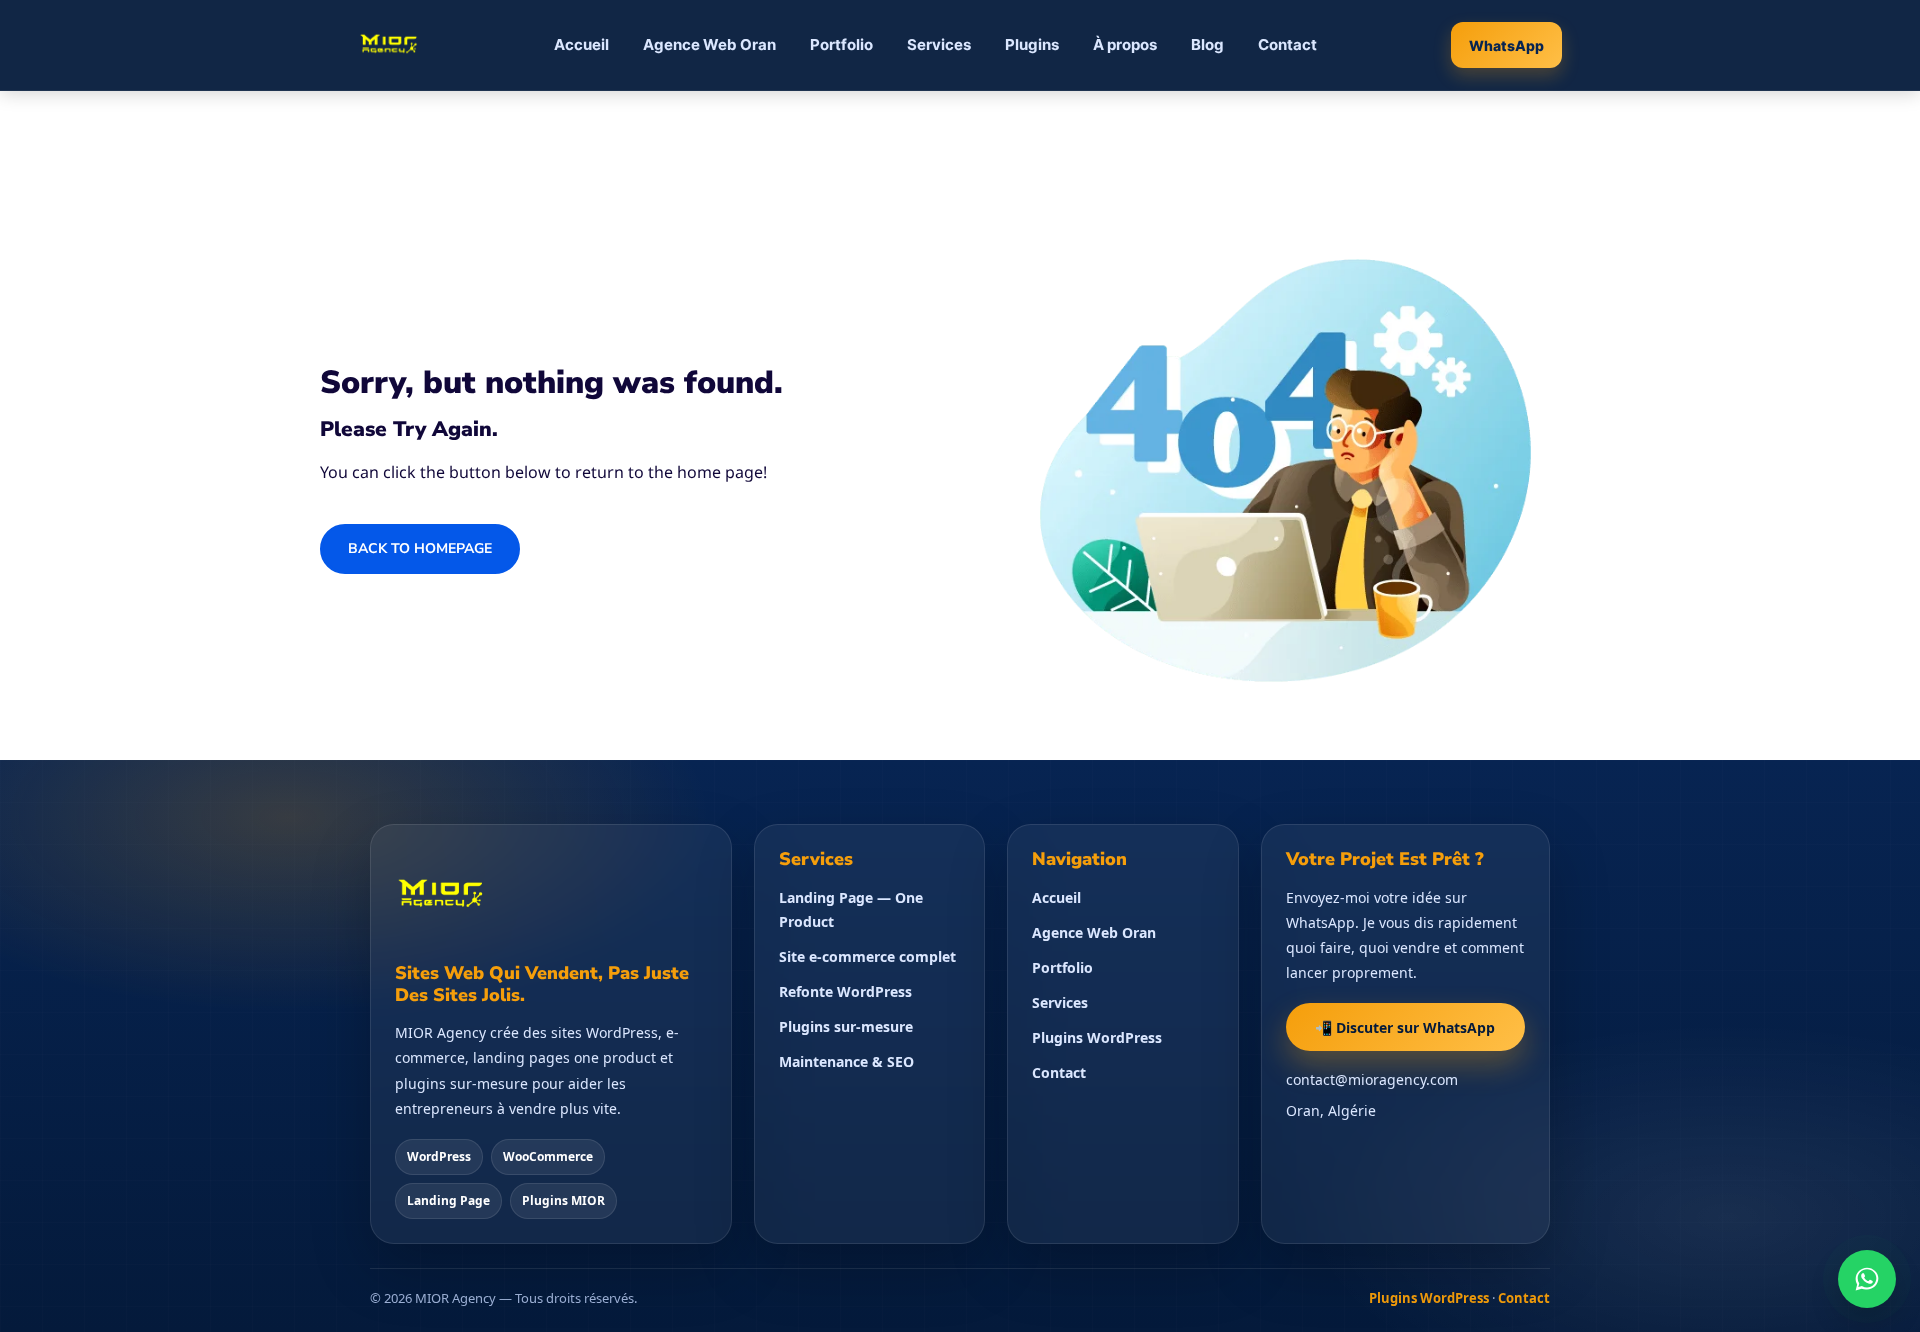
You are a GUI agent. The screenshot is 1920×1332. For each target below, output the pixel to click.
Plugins (1032, 44)
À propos (1125, 44)
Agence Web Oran (709, 44)
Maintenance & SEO (846, 1061)
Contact (1287, 44)
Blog (1207, 44)
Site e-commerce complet (867, 956)
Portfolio (841, 44)
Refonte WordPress (845, 991)
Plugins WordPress (1097, 1037)
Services (939, 44)
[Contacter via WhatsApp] (1867, 1279)
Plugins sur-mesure (846, 1026)
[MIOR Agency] (389, 45)
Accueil (581, 44)
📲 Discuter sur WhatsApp (1405, 1027)
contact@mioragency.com (1372, 1079)
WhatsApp (1506, 45)
